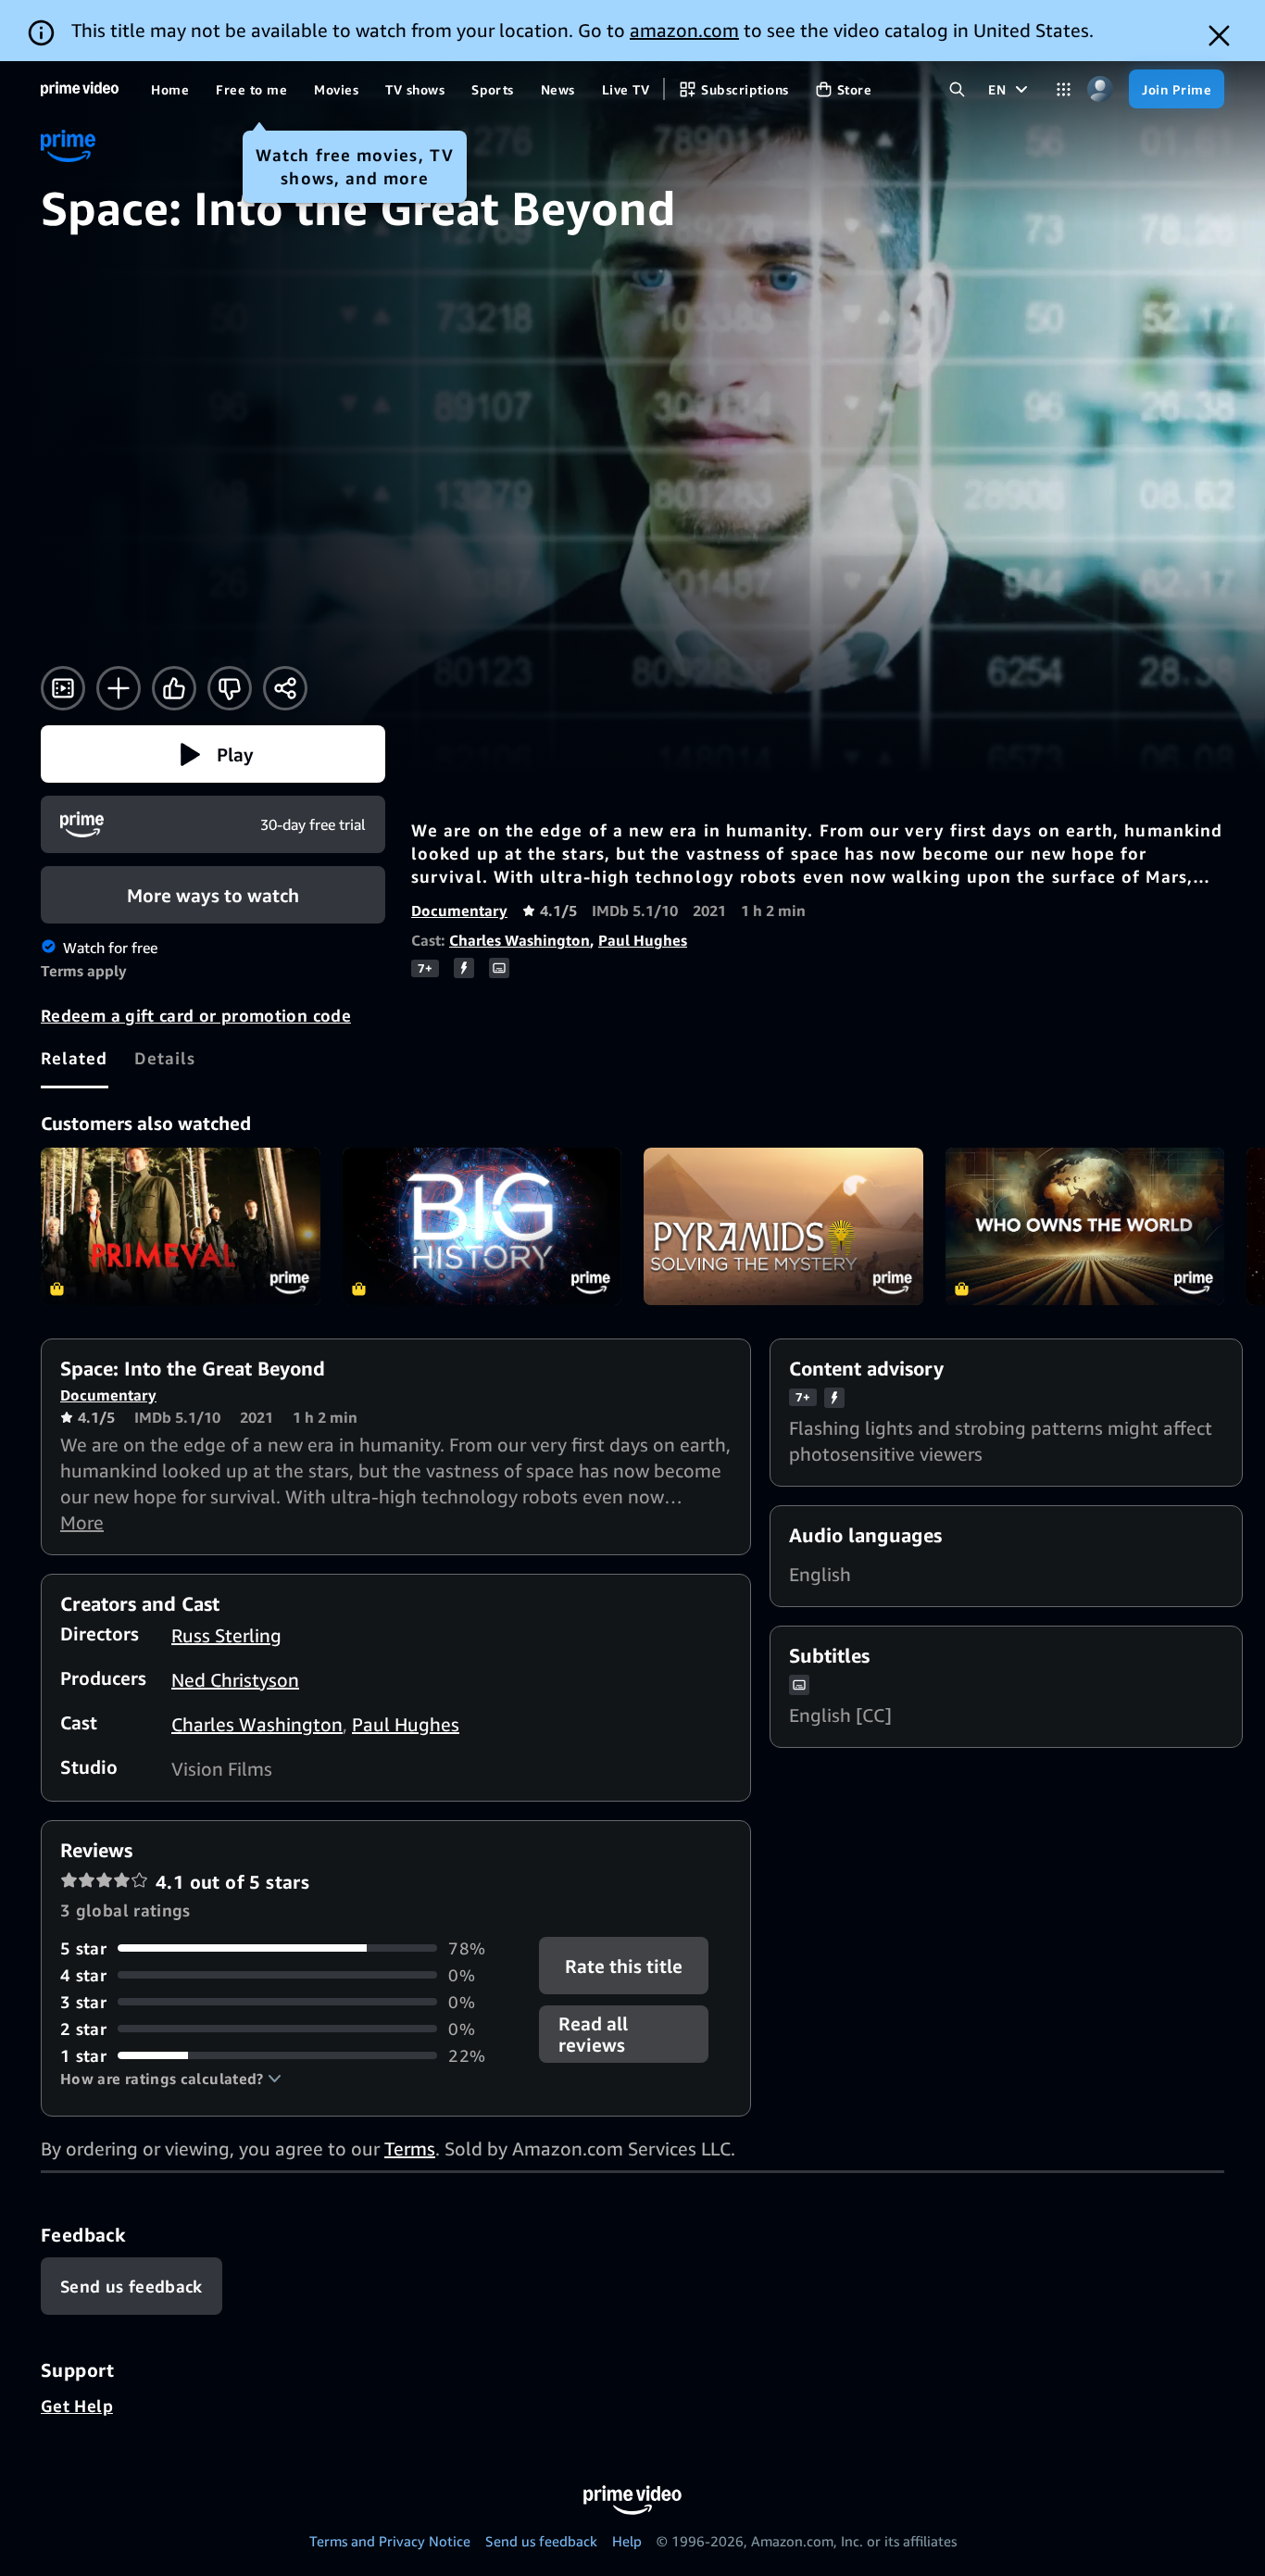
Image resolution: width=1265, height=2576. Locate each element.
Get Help (77, 2406)
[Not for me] (230, 688)
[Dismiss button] (1219, 36)
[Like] (174, 688)
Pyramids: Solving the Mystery (783, 1226)
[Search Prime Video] (957, 89)
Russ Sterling (226, 1635)
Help (627, 2541)
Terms (410, 2149)
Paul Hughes (643, 940)
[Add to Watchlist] (119, 688)
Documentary (459, 911)
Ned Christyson (235, 1680)
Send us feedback (541, 2541)
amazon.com (684, 30)
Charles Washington (520, 940)
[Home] (80, 89)
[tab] (75, 1058)
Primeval (181, 1226)
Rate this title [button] (625, 1965)
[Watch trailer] (63, 688)
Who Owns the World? (1085, 1226)
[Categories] (1064, 89)
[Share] (285, 688)
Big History (482, 1226)
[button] (213, 754)
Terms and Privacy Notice (390, 2541)
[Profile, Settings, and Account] (1100, 89)
